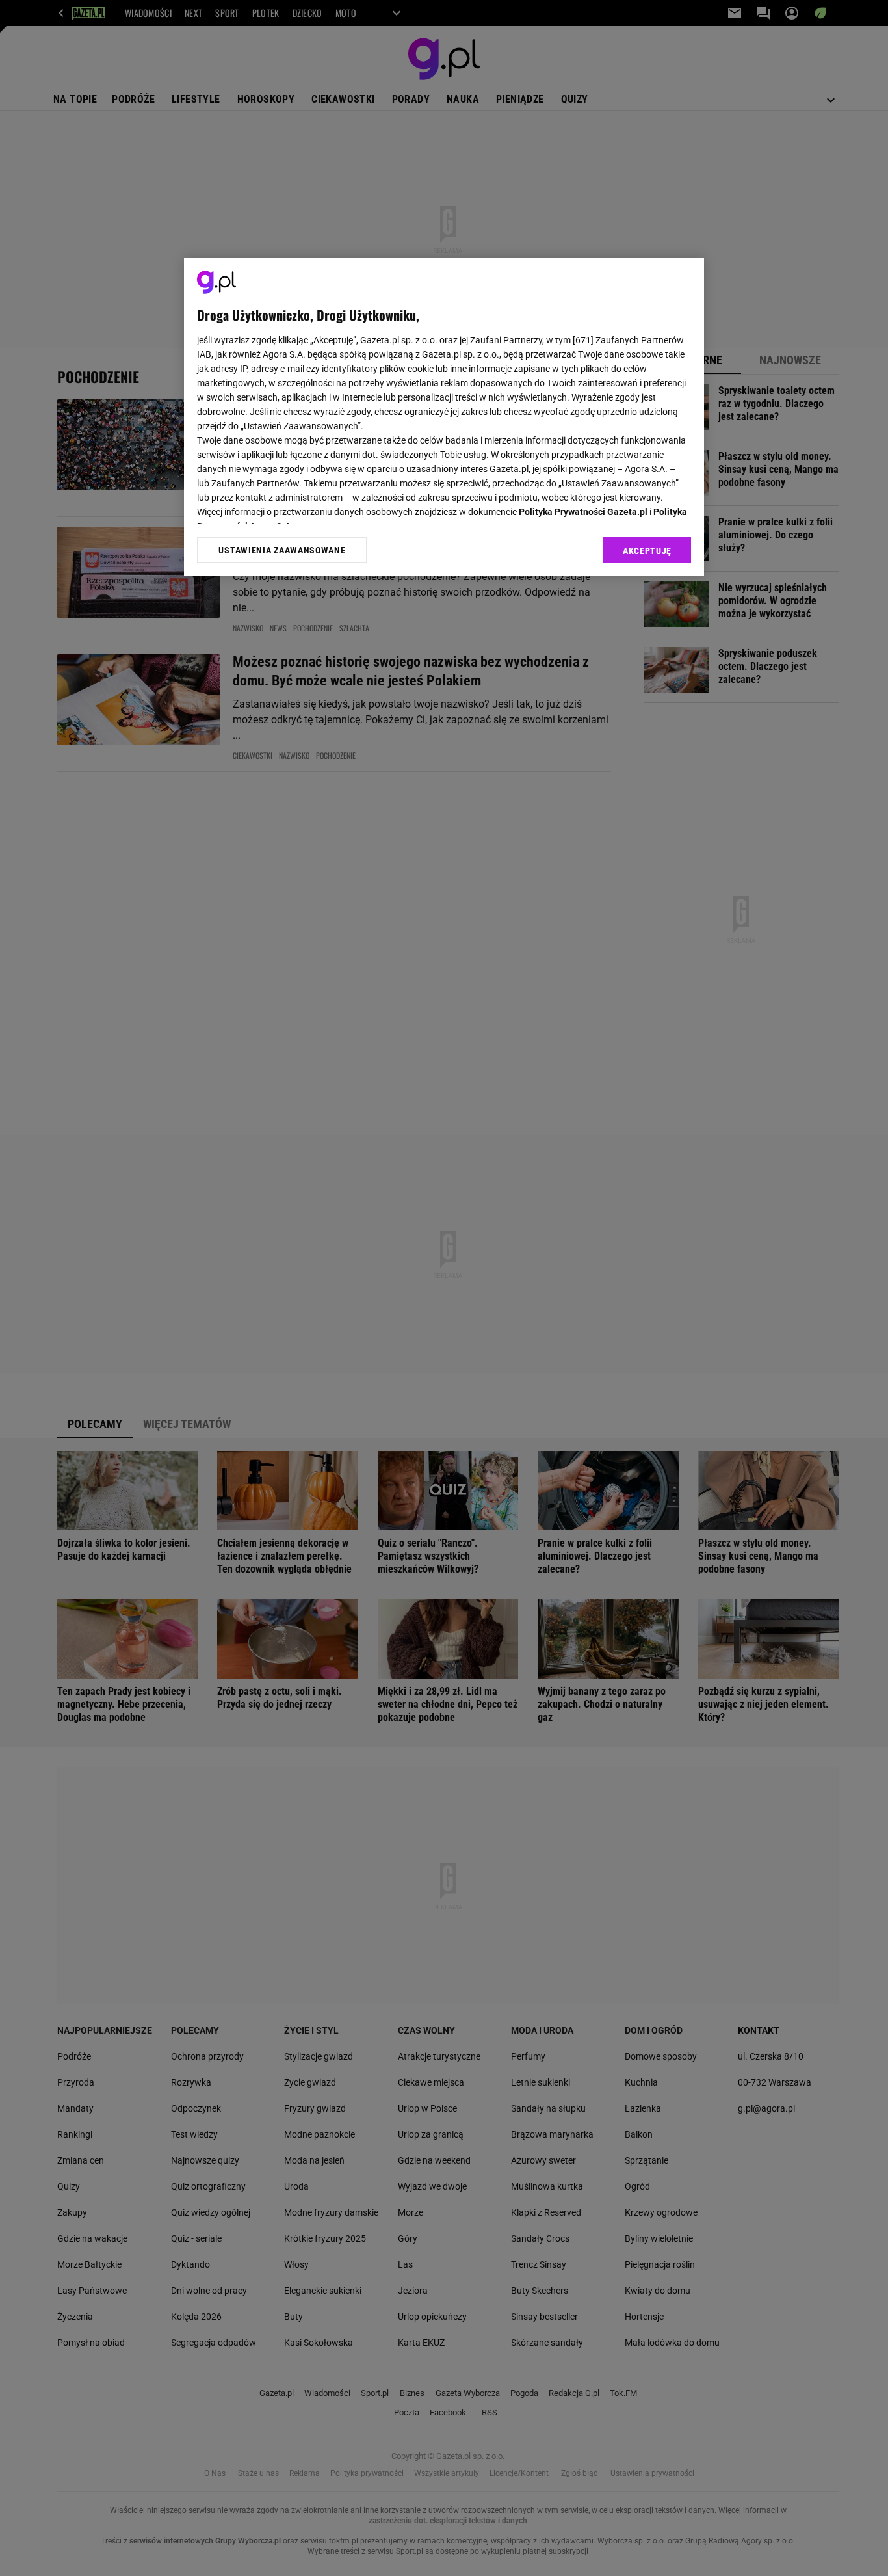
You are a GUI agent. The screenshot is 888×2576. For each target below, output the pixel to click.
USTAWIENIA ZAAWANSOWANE (282, 550)
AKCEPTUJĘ (647, 551)
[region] (444, 417)
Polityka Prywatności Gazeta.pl (583, 512)
